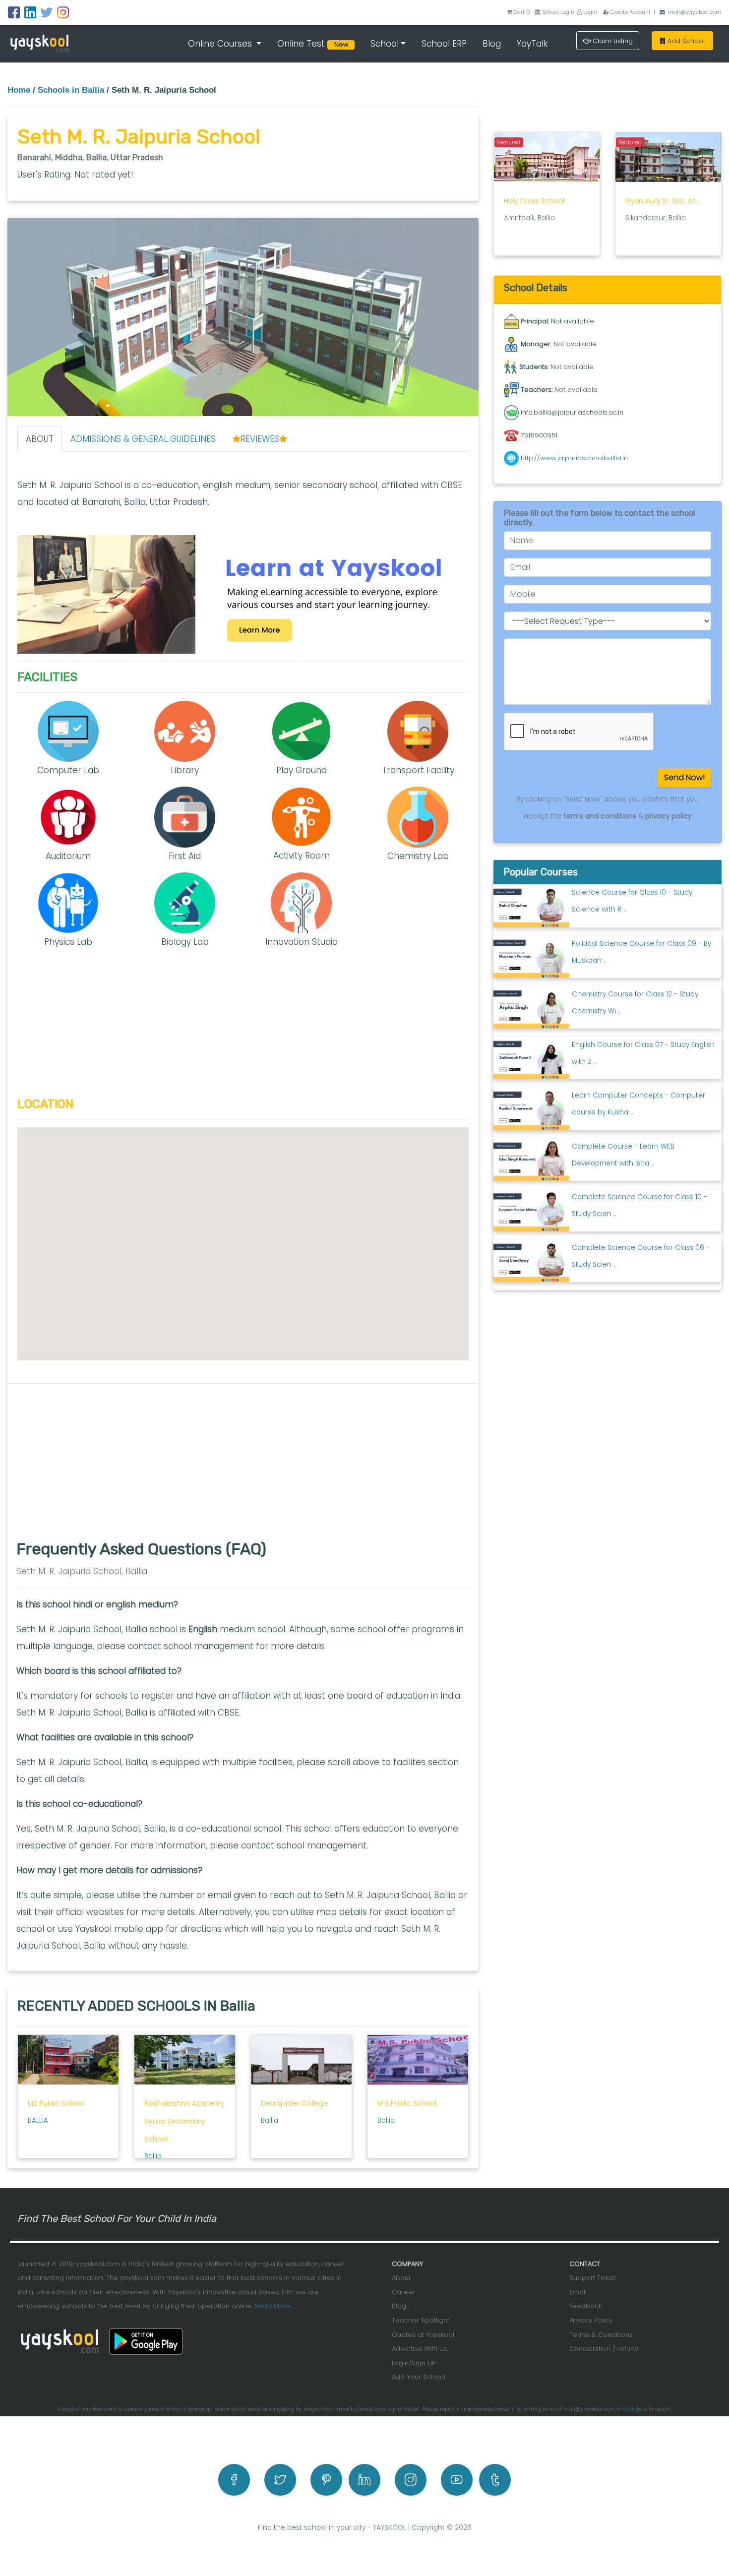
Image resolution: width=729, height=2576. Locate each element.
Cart (522, 12)
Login (589, 12)
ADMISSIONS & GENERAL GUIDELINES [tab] (143, 439)
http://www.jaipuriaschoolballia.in (574, 458)
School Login (557, 12)
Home (19, 90)
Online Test (314, 44)
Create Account (630, 12)
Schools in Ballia (71, 90)
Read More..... (275, 2306)
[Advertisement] (243, 1028)
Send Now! (684, 777)
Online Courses (221, 44)
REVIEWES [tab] (260, 439)
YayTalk (532, 44)
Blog (492, 44)
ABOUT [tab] (40, 439)
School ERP (444, 44)
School (385, 44)
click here (635, 2409)
